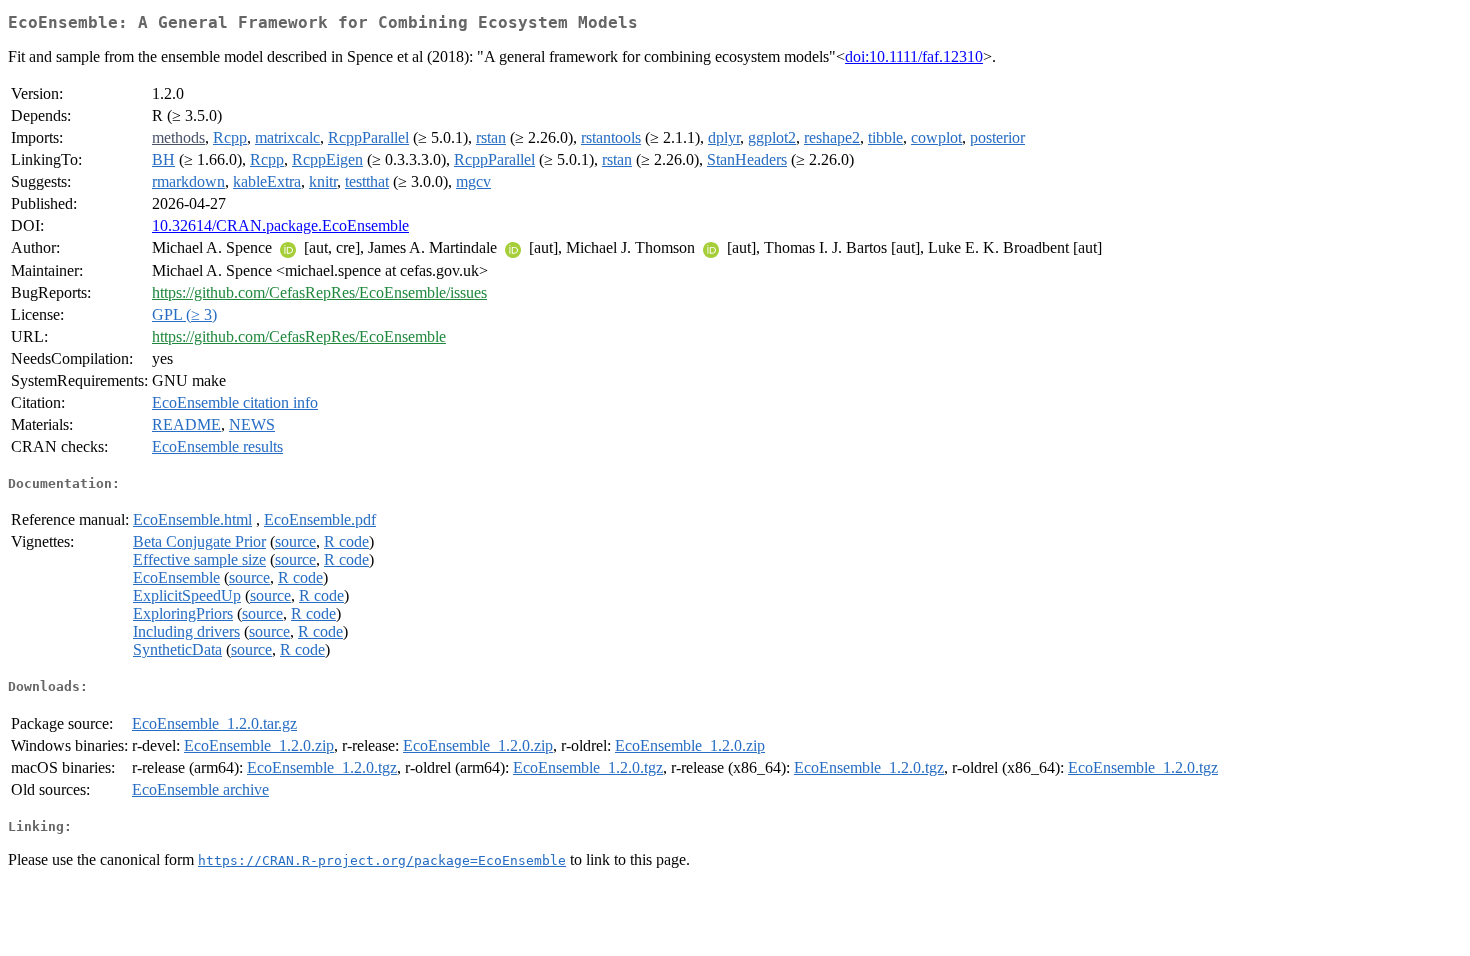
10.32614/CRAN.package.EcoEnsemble (280, 225)
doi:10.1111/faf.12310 (914, 56)
